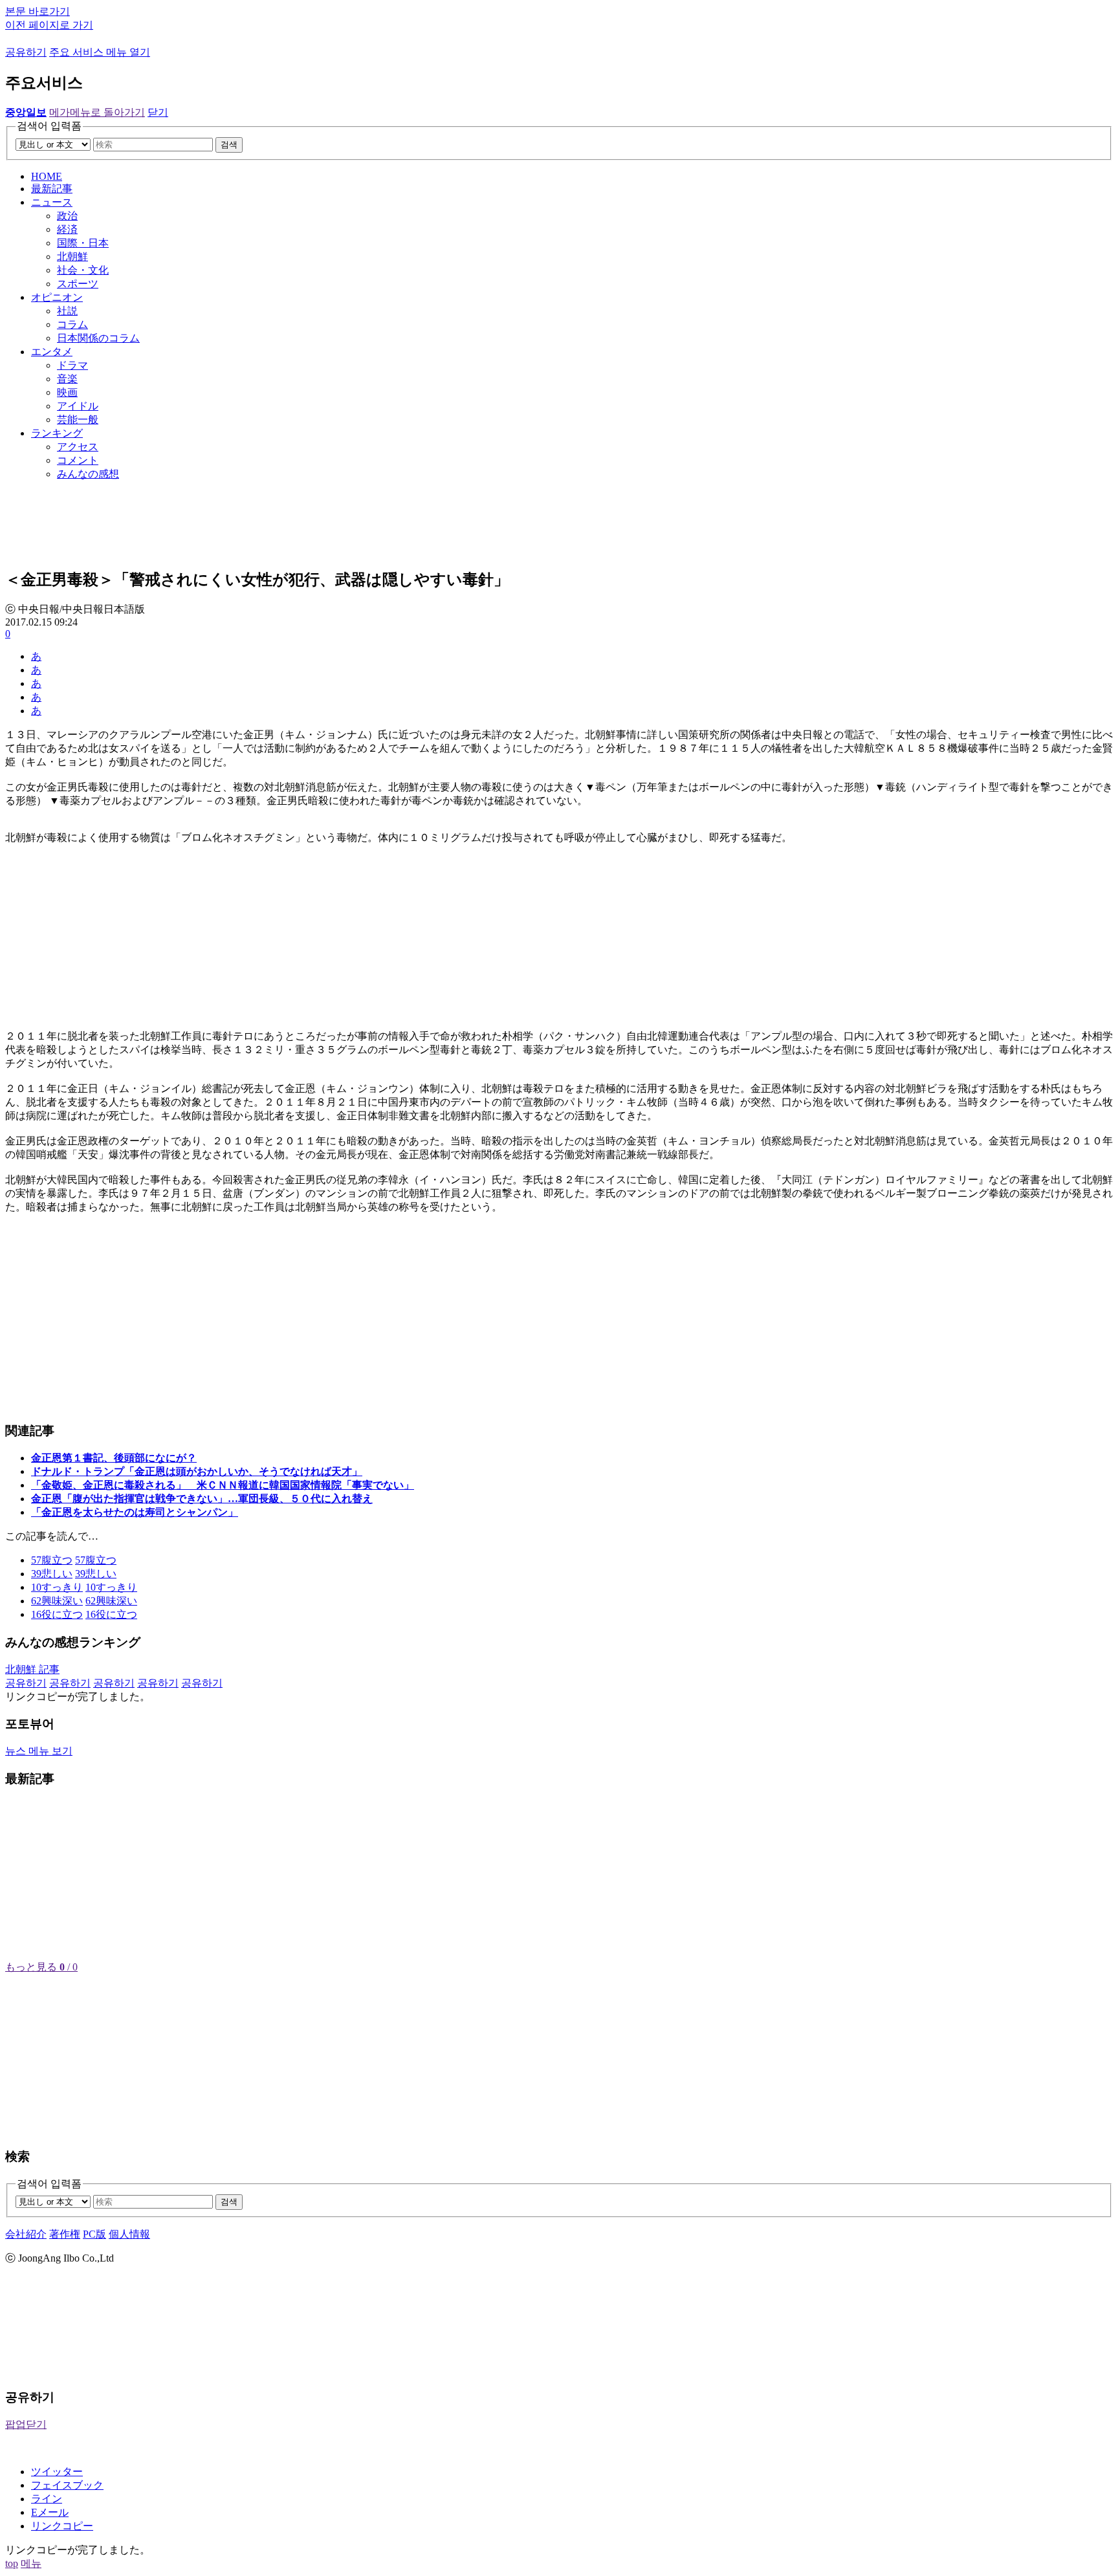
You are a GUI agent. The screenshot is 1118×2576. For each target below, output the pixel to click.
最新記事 (52, 189)
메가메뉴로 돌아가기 (97, 112)
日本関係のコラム (98, 338)
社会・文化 (83, 270)
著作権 (65, 2234)
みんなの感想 (88, 474)
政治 (67, 216)
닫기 (158, 112)
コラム (72, 324)
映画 (67, 392)
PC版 (94, 2234)
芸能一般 (78, 420)
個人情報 (129, 2234)
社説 (67, 311)
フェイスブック (67, 2485)
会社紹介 (26, 2234)
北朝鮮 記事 (32, 1669)
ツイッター (57, 2472)
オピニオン (57, 297)
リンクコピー (62, 2526)
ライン (47, 2499)
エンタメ (52, 352)
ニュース (52, 202)
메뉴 (31, 2563)
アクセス (78, 447)
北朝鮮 (72, 257)
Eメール (50, 2512)
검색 (229, 145)
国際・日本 (83, 243)
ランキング (57, 433)
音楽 (67, 379)
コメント (78, 460)
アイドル (78, 406)
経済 (67, 229)
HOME (47, 176)
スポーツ (78, 284)
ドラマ (72, 365)
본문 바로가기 (38, 11)
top (12, 2563)
